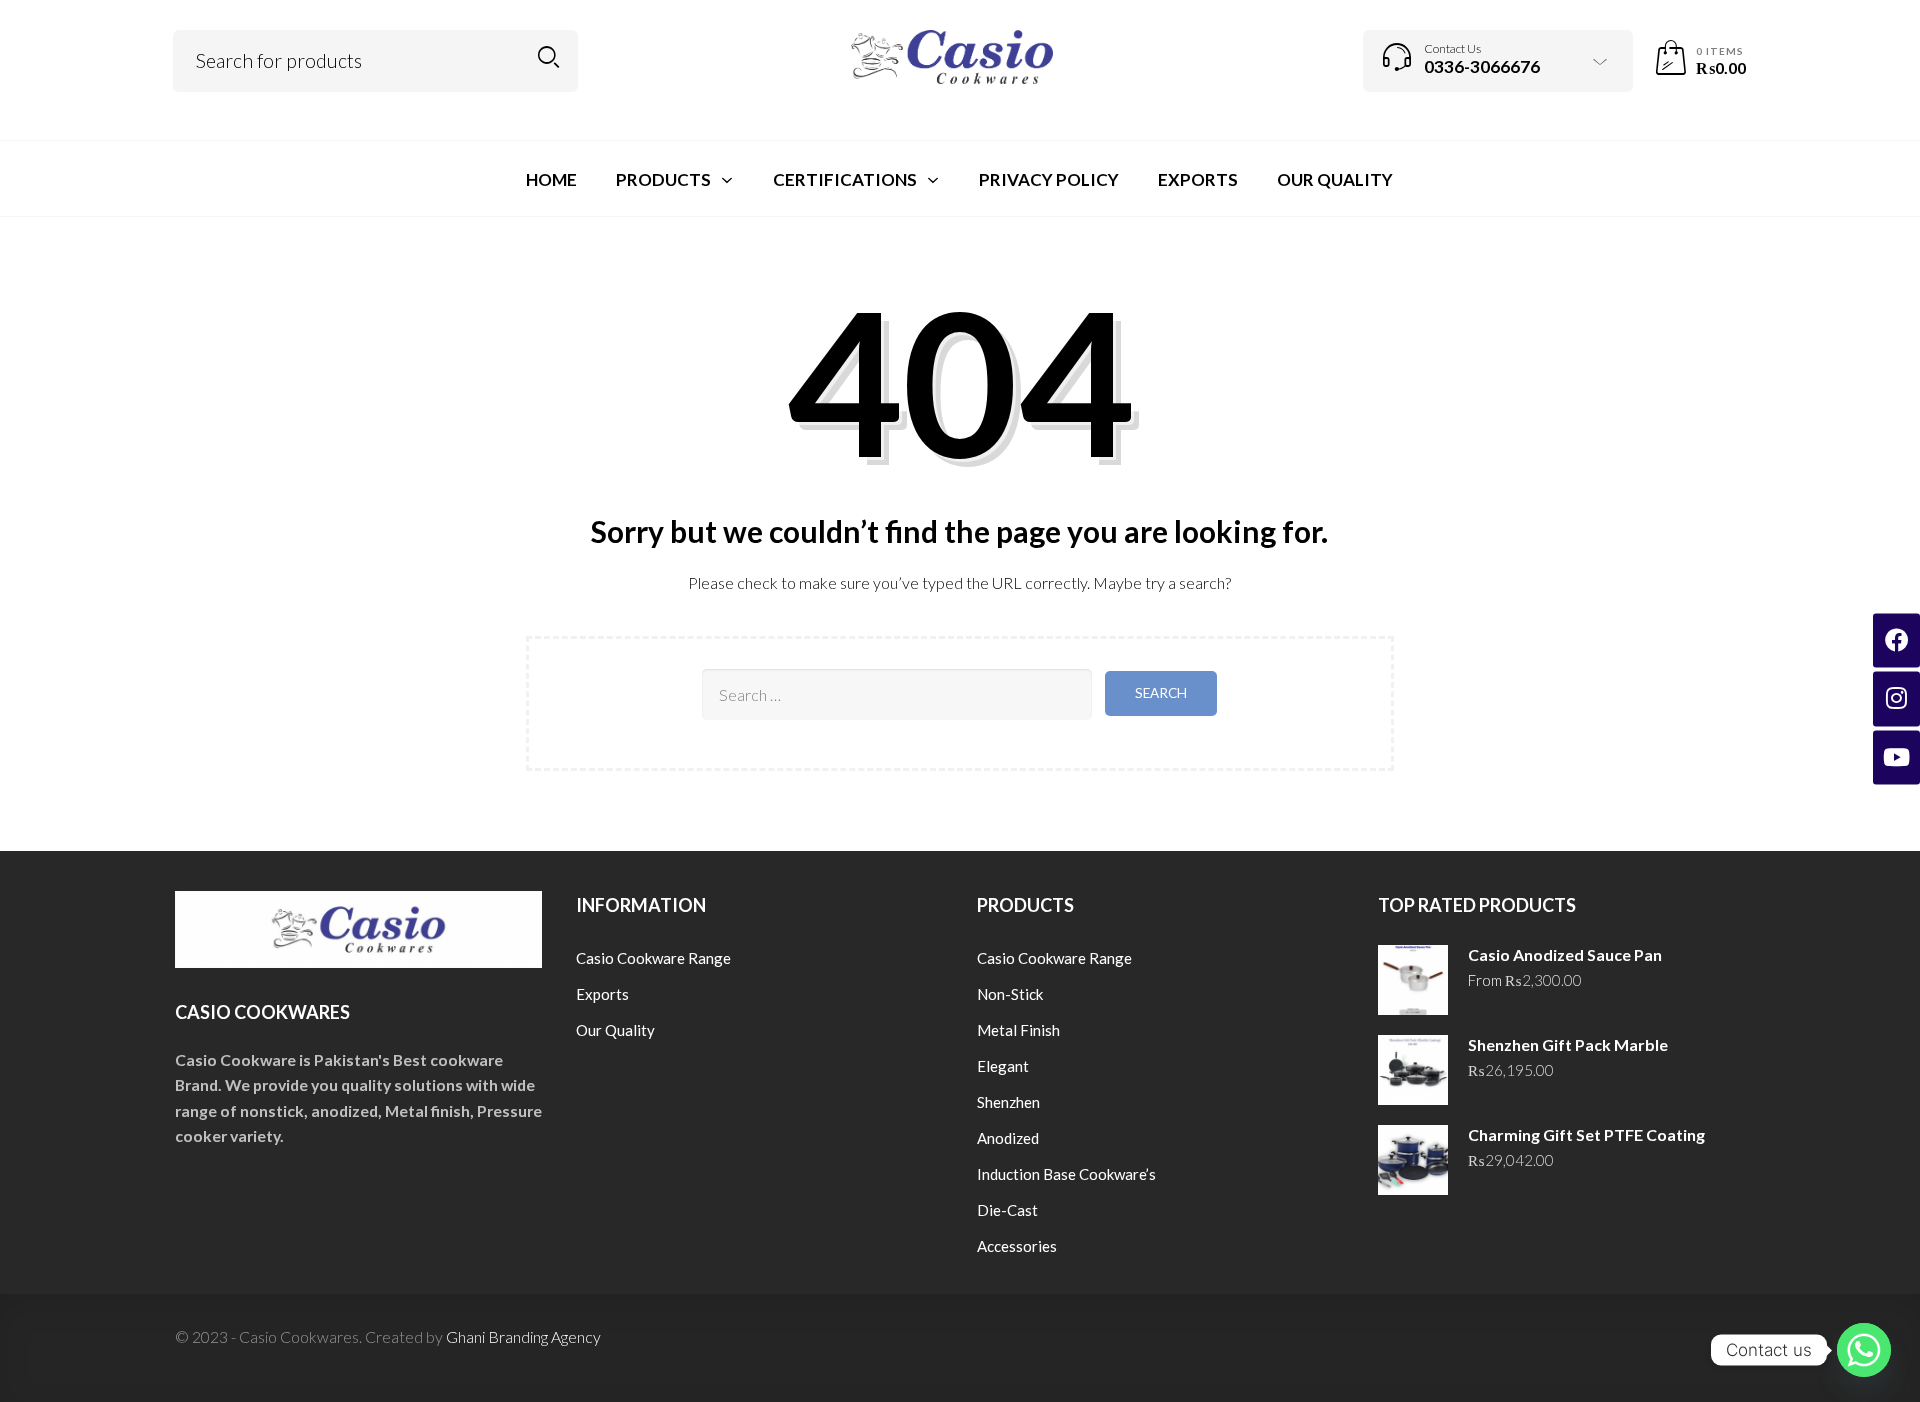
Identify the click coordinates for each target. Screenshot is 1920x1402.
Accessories (1017, 1246)
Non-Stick (1010, 994)
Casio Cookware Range (653, 958)
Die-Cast (1007, 1210)
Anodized (1008, 1138)
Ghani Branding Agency (523, 1336)
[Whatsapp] (1864, 1350)
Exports (602, 994)
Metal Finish (1018, 1030)
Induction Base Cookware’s (1066, 1174)
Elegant (1003, 1066)
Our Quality (615, 1030)
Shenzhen (1008, 1102)
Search (548, 57)
